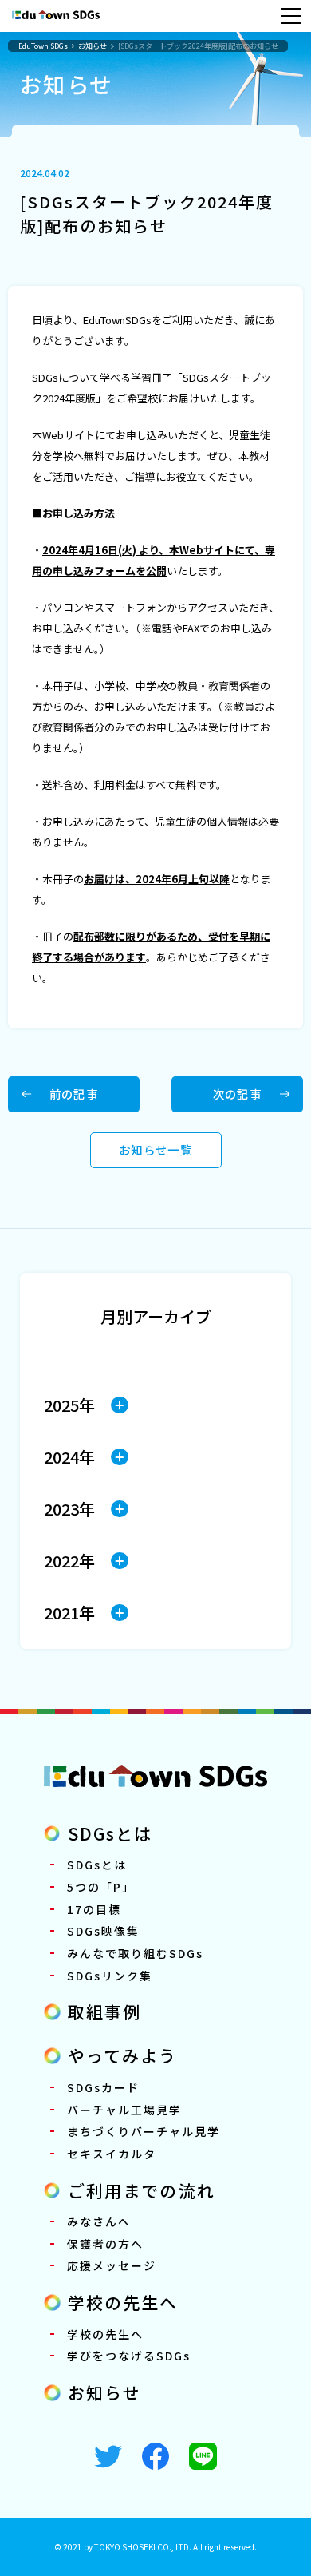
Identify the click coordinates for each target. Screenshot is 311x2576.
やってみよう (123, 2055)
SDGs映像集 (103, 1931)
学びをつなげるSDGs (129, 2356)
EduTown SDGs (43, 46)
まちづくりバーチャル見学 (144, 2131)
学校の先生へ (123, 2302)
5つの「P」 (101, 1887)
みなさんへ (99, 2221)
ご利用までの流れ (142, 2190)
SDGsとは (110, 1833)
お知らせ (93, 46)
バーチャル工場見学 (124, 2110)
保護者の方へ (105, 2244)
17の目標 (94, 1909)
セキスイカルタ (112, 2154)
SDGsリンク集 (110, 1976)
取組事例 (104, 2011)
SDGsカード (103, 2087)
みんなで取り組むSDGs (135, 1953)
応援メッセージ (112, 2265)
